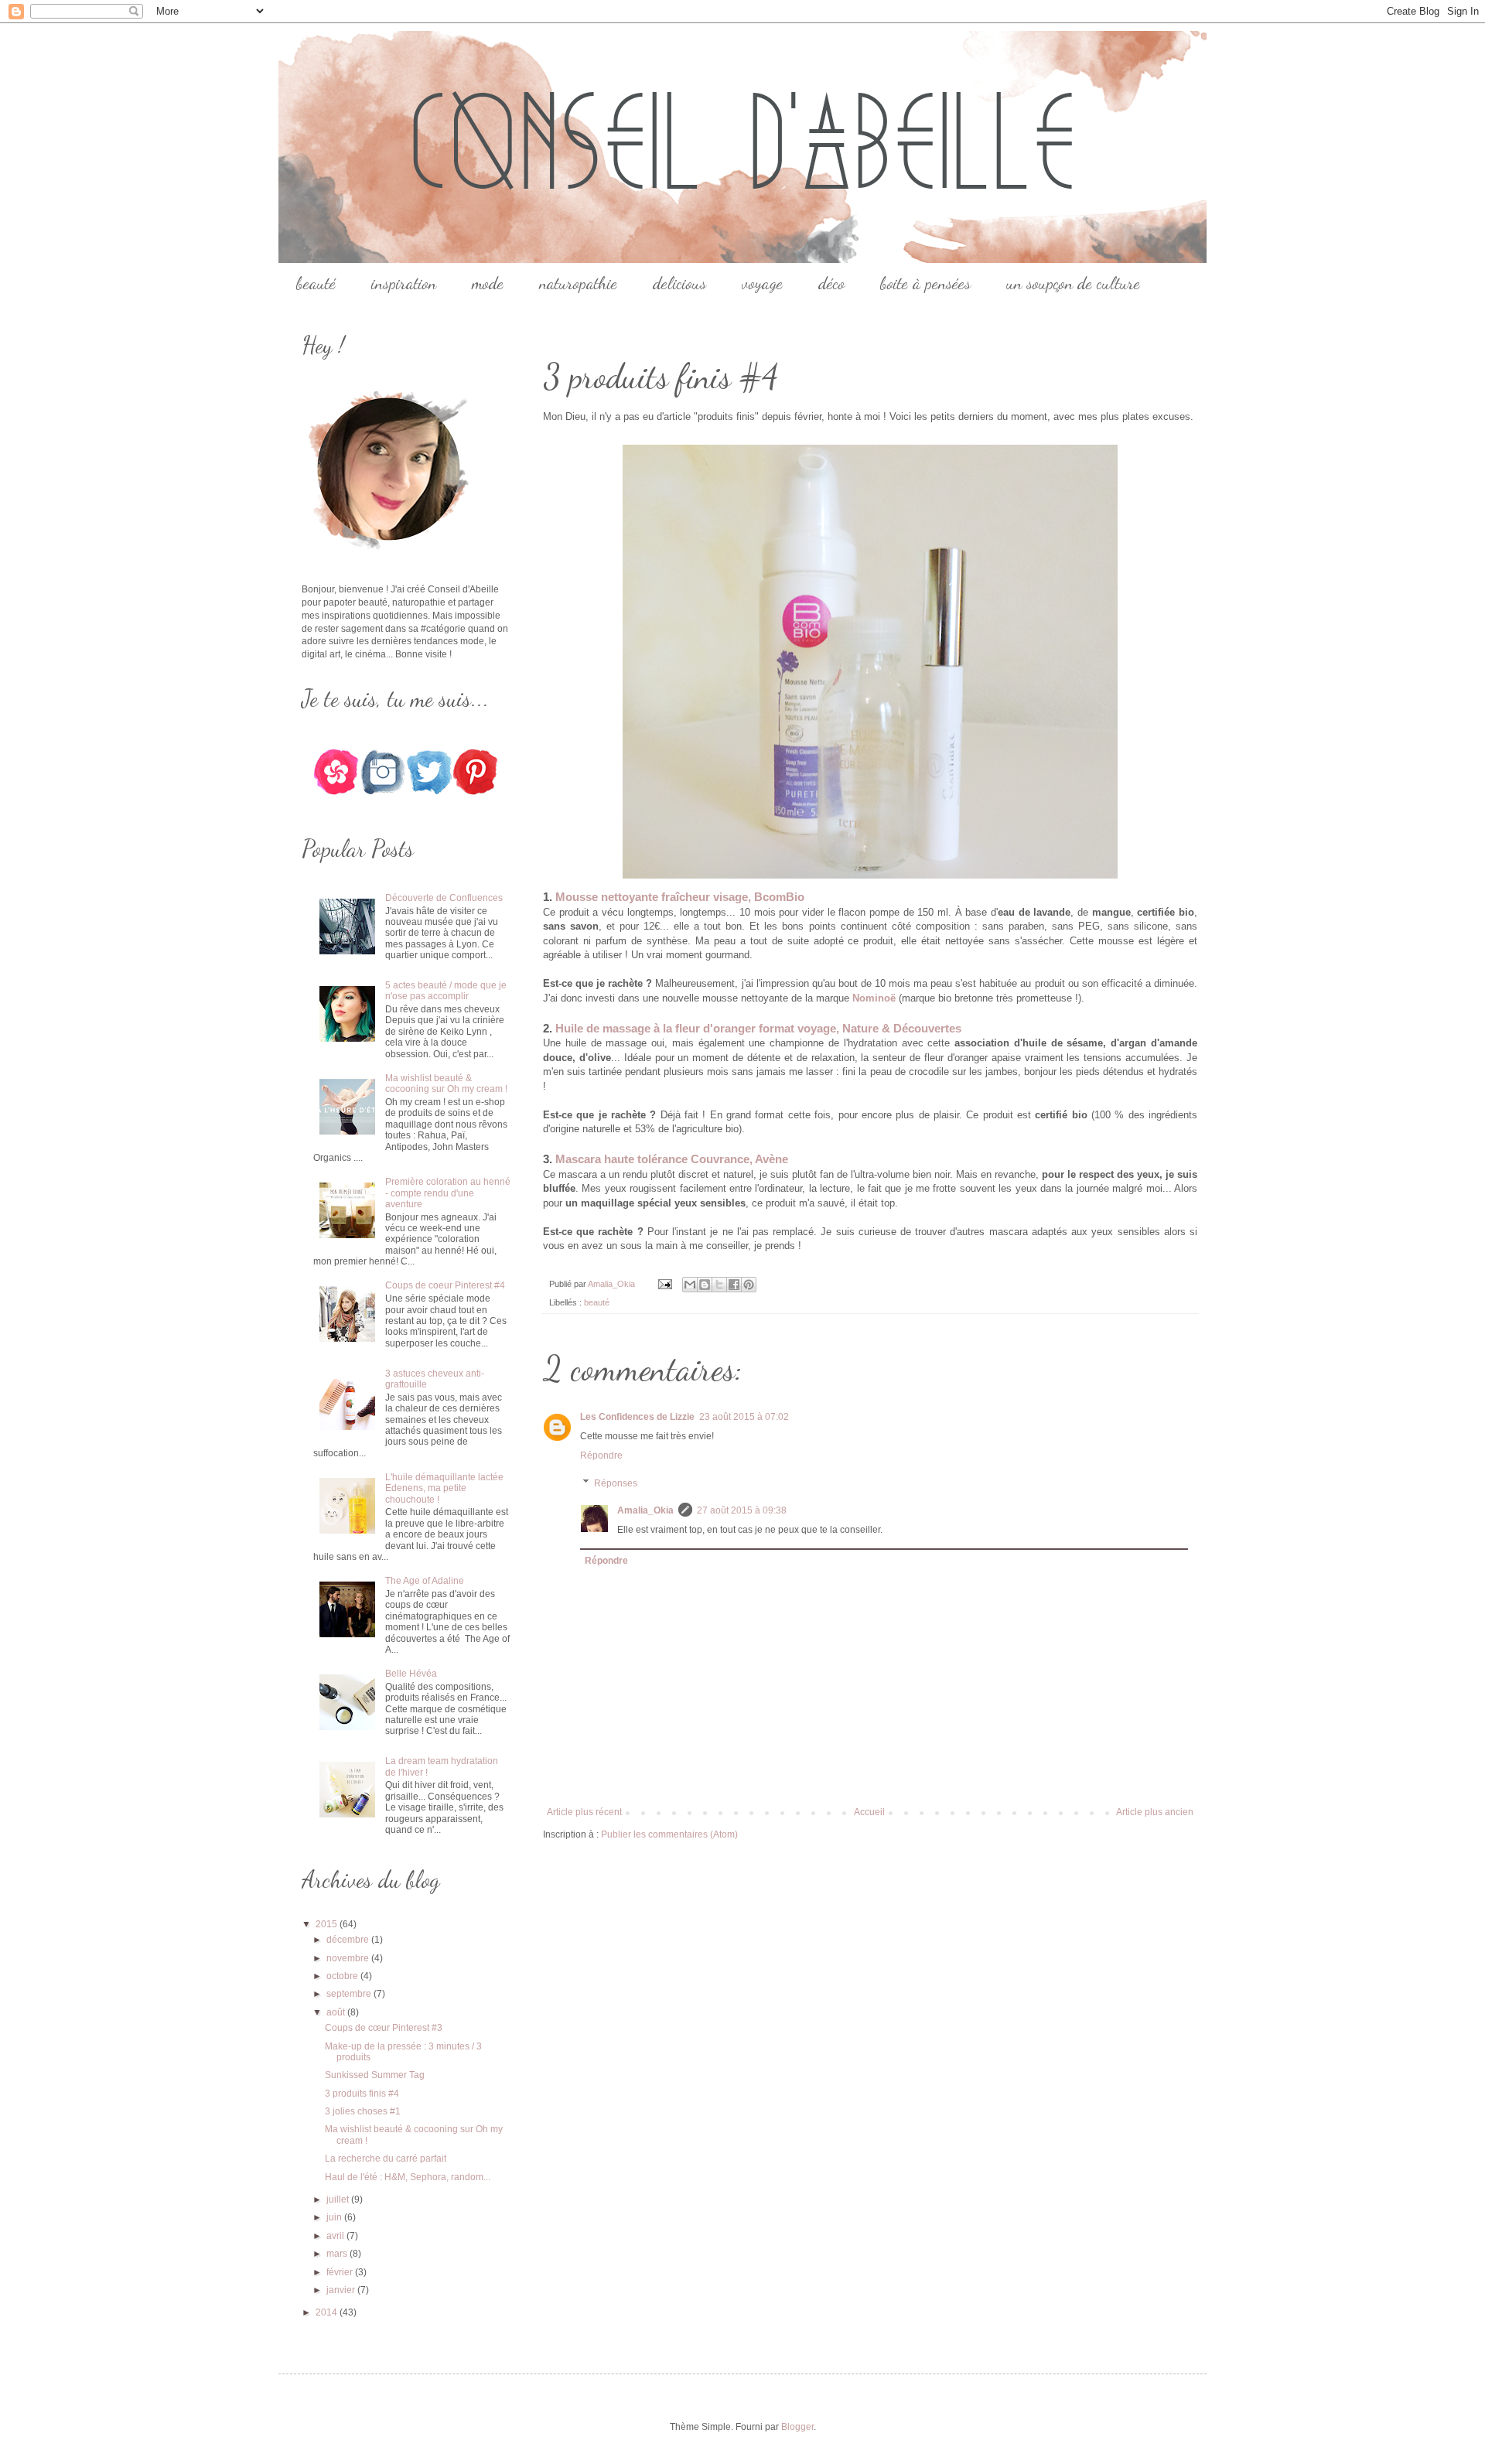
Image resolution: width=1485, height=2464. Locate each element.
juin (335, 2217)
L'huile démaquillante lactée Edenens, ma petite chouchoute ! (444, 1488)
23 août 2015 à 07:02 (744, 1417)
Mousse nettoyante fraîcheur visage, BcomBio (680, 897)
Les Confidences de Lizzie (637, 1417)
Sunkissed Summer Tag (375, 2075)
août (337, 2012)
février (341, 2272)
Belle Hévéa (411, 1674)
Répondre (601, 1456)
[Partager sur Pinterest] (749, 1285)
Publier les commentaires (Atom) (669, 1834)
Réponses (616, 1483)
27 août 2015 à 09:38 (742, 1510)
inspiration (404, 283)
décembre (349, 1940)
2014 (328, 2312)
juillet (339, 2200)
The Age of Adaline (425, 1581)
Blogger (797, 2427)
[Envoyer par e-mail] (690, 1285)
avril (336, 2236)
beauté (316, 283)
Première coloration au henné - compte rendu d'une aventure (448, 1193)
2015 (328, 1924)
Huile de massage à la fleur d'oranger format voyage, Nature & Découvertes (758, 1028)
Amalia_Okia (645, 1510)
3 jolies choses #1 (363, 2111)
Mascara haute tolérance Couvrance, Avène (672, 1159)
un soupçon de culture (1073, 283)
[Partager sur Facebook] (734, 1285)
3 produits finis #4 (362, 2094)
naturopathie (578, 283)
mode (488, 283)
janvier (342, 2290)
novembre (349, 1958)
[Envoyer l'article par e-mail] (664, 1284)
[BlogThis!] (705, 1285)
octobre (343, 1976)
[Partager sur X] (719, 1285)
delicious (679, 283)
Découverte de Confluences (444, 898)
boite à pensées (925, 283)
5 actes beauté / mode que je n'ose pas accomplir (446, 991)
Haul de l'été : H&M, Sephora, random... (408, 2177)
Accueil (869, 1812)
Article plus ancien (1155, 1812)
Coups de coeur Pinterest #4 (445, 1285)
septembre (350, 1994)
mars (338, 2254)
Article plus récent (584, 1812)
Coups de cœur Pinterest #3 (384, 2028)
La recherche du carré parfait (386, 2159)
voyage (762, 283)
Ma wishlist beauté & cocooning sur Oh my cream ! (446, 1084)
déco (831, 283)
